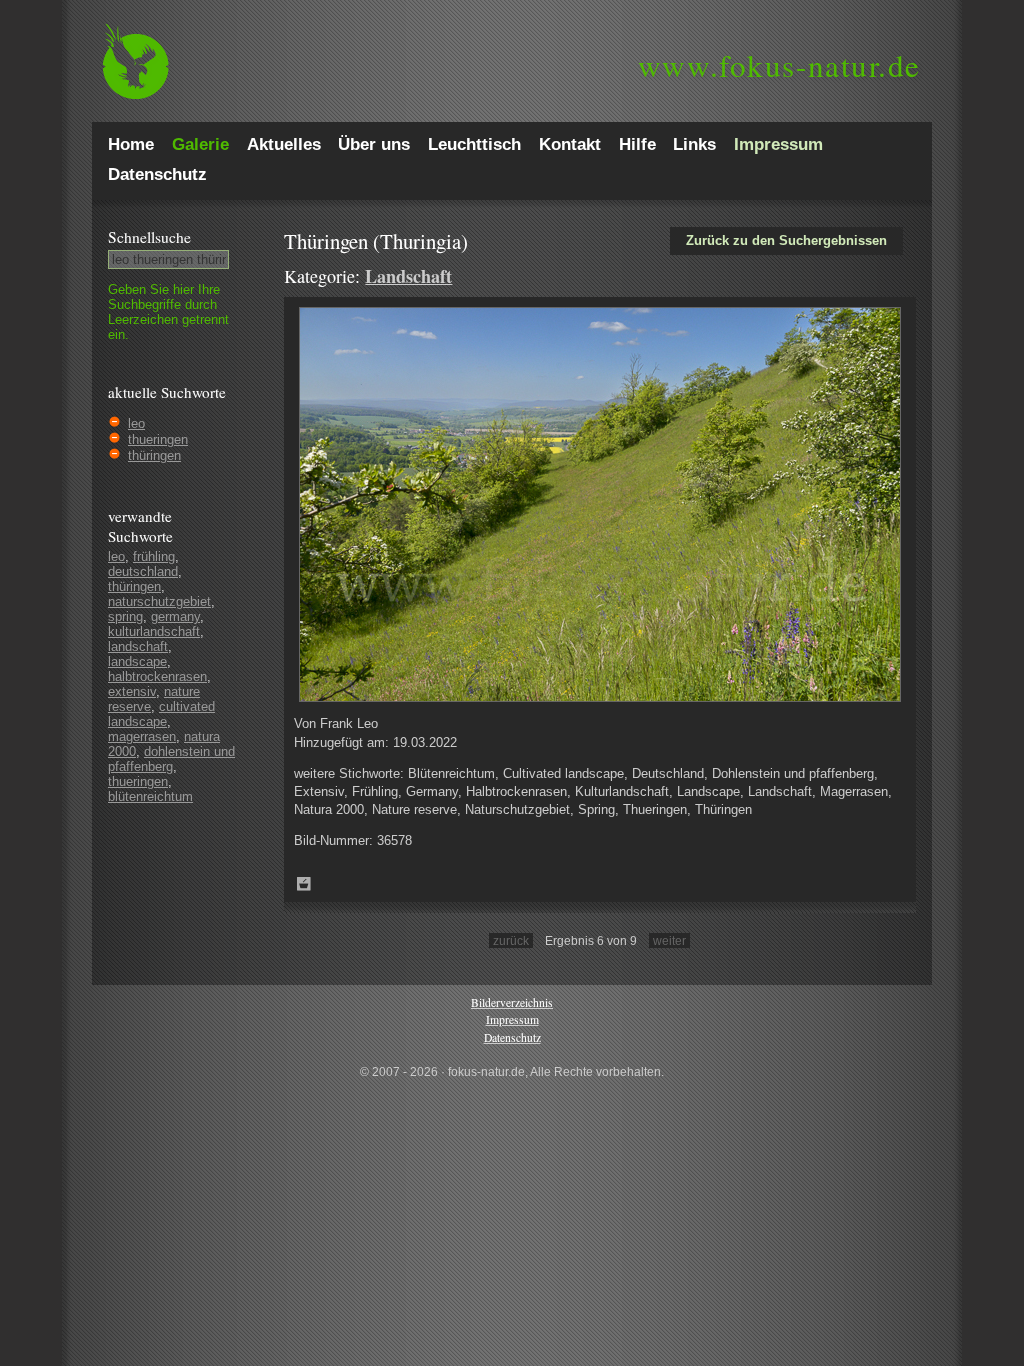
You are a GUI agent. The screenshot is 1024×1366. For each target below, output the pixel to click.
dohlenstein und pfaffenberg (171, 759)
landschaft (138, 646)
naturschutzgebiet (159, 601)
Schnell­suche (149, 237)
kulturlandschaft (154, 631)
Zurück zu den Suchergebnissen (786, 240)
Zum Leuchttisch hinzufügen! (304, 884)
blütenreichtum (150, 796)
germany (175, 616)
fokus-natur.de (779, 65)
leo (136, 423)
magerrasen (142, 736)
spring (125, 616)
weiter (669, 940)
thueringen (158, 439)
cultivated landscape (161, 714)
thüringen (154, 455)
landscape (137, 661)
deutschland (143, 571)
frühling (154, 556)
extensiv (132, 691)
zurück (511, 940)
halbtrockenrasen (157, 676)
